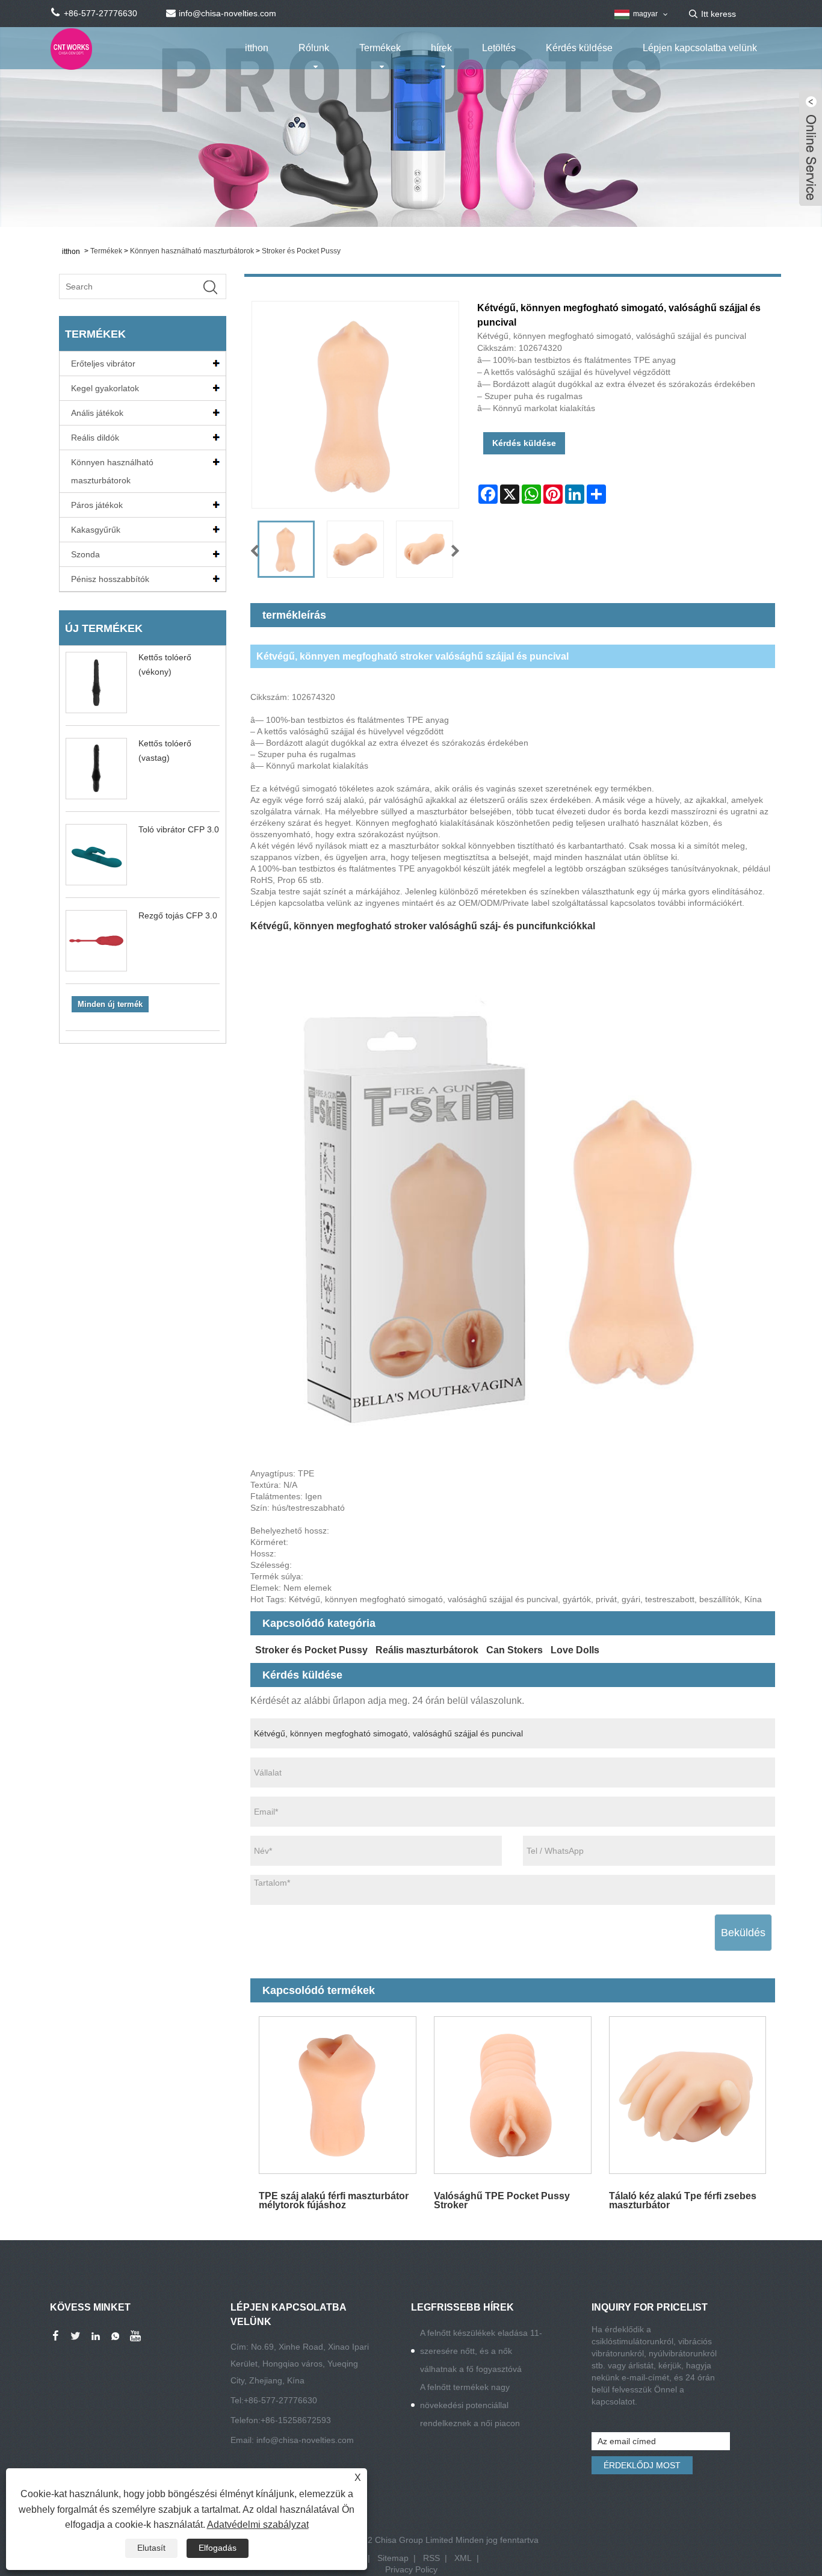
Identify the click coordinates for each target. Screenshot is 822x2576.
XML (463, 2558)
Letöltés (499, 48)
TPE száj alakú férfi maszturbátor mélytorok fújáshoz (334, 2200)
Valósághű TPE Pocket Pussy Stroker (502, 2200)
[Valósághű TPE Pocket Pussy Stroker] (512, 2095)
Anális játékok (97, 413)
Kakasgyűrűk (96, 530)
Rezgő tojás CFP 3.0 (178, 915)
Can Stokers (515, 1650)
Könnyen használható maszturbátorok (192, 251)
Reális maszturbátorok (427, 1650)
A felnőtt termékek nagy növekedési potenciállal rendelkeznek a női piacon (470, 2405)
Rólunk (314, 48)
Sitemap (393, 2558)
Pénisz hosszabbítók (110, 579)
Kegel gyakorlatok (105, 388)
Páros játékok (97, 505)
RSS (431, 2558)
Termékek (380, 48)
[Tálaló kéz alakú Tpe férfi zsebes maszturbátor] (688, 2095)
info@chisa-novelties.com (305, 2440)
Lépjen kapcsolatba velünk (700, 48)
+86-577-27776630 (280, 2400)
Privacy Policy (411, 2569)
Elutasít (151, 2548)
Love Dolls (575, 1650)
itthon (257, 48)
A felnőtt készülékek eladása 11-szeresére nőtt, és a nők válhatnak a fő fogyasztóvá (481, 2351)
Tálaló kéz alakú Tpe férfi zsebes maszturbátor (683, 2200)
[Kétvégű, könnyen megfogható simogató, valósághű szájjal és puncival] (286, 549)
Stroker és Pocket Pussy (301, 251)
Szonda (85, 554)
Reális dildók (95, 438)
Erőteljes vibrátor (103, 364)
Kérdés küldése (579, 48)
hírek (441, 48)
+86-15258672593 (296, 2420)
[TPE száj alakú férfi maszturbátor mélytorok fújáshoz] (338, 2095)
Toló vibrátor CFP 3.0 (179, 829)
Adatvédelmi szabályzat (258, 2525)
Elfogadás (218, 2548)
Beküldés (743, 1933)
